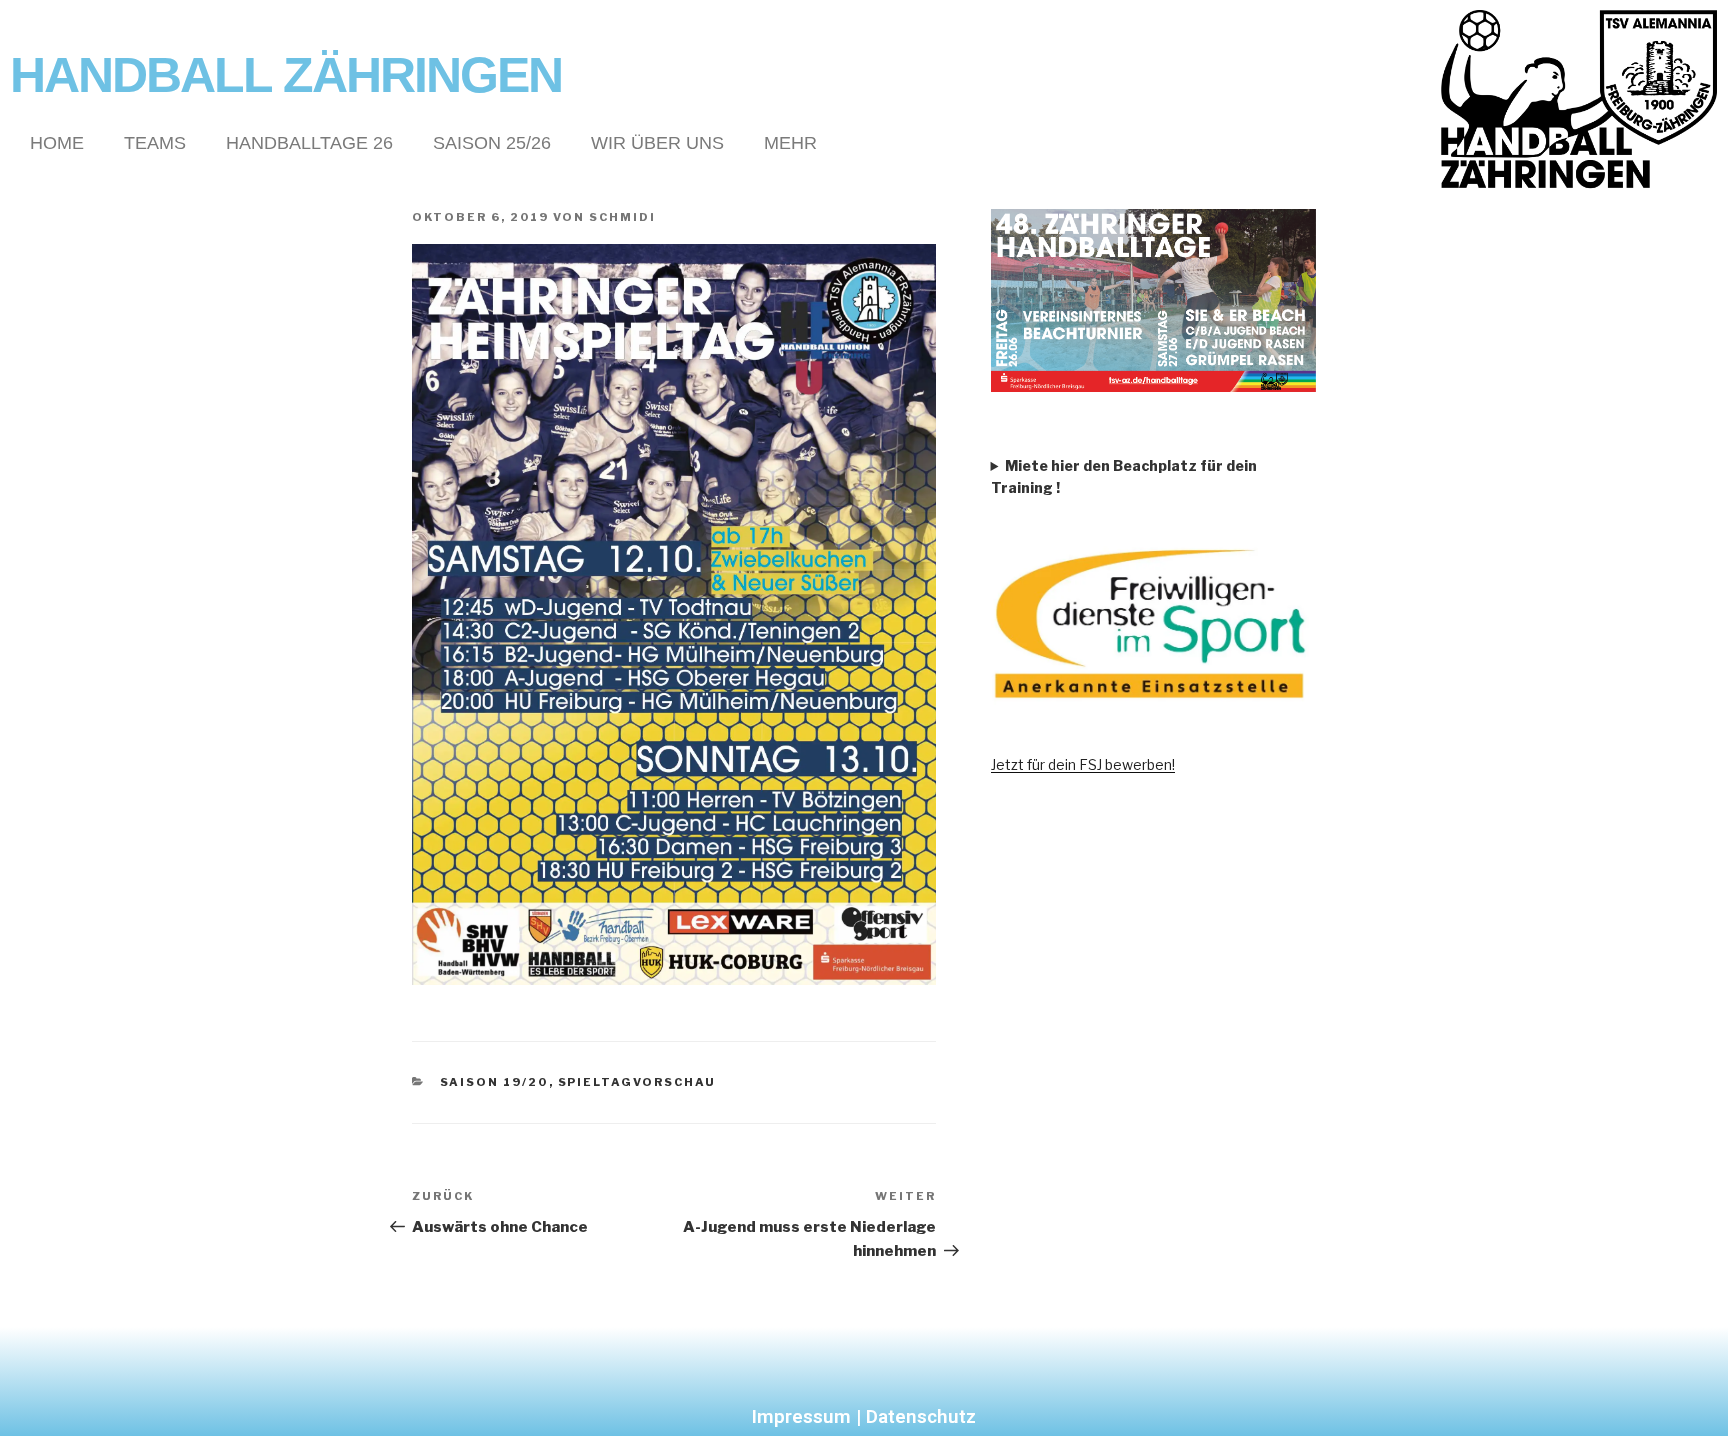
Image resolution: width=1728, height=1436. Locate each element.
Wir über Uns (657, 143)
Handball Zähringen (286, 75)
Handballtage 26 (309, 143)
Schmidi (622, 217)
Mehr (790, 143)
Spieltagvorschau (637, 1082)
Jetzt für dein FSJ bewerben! (1083, 764)
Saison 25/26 (492, 143)
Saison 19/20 (494, 1082)
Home (57, 143)
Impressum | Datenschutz (864, 1416)
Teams (155, 143)
